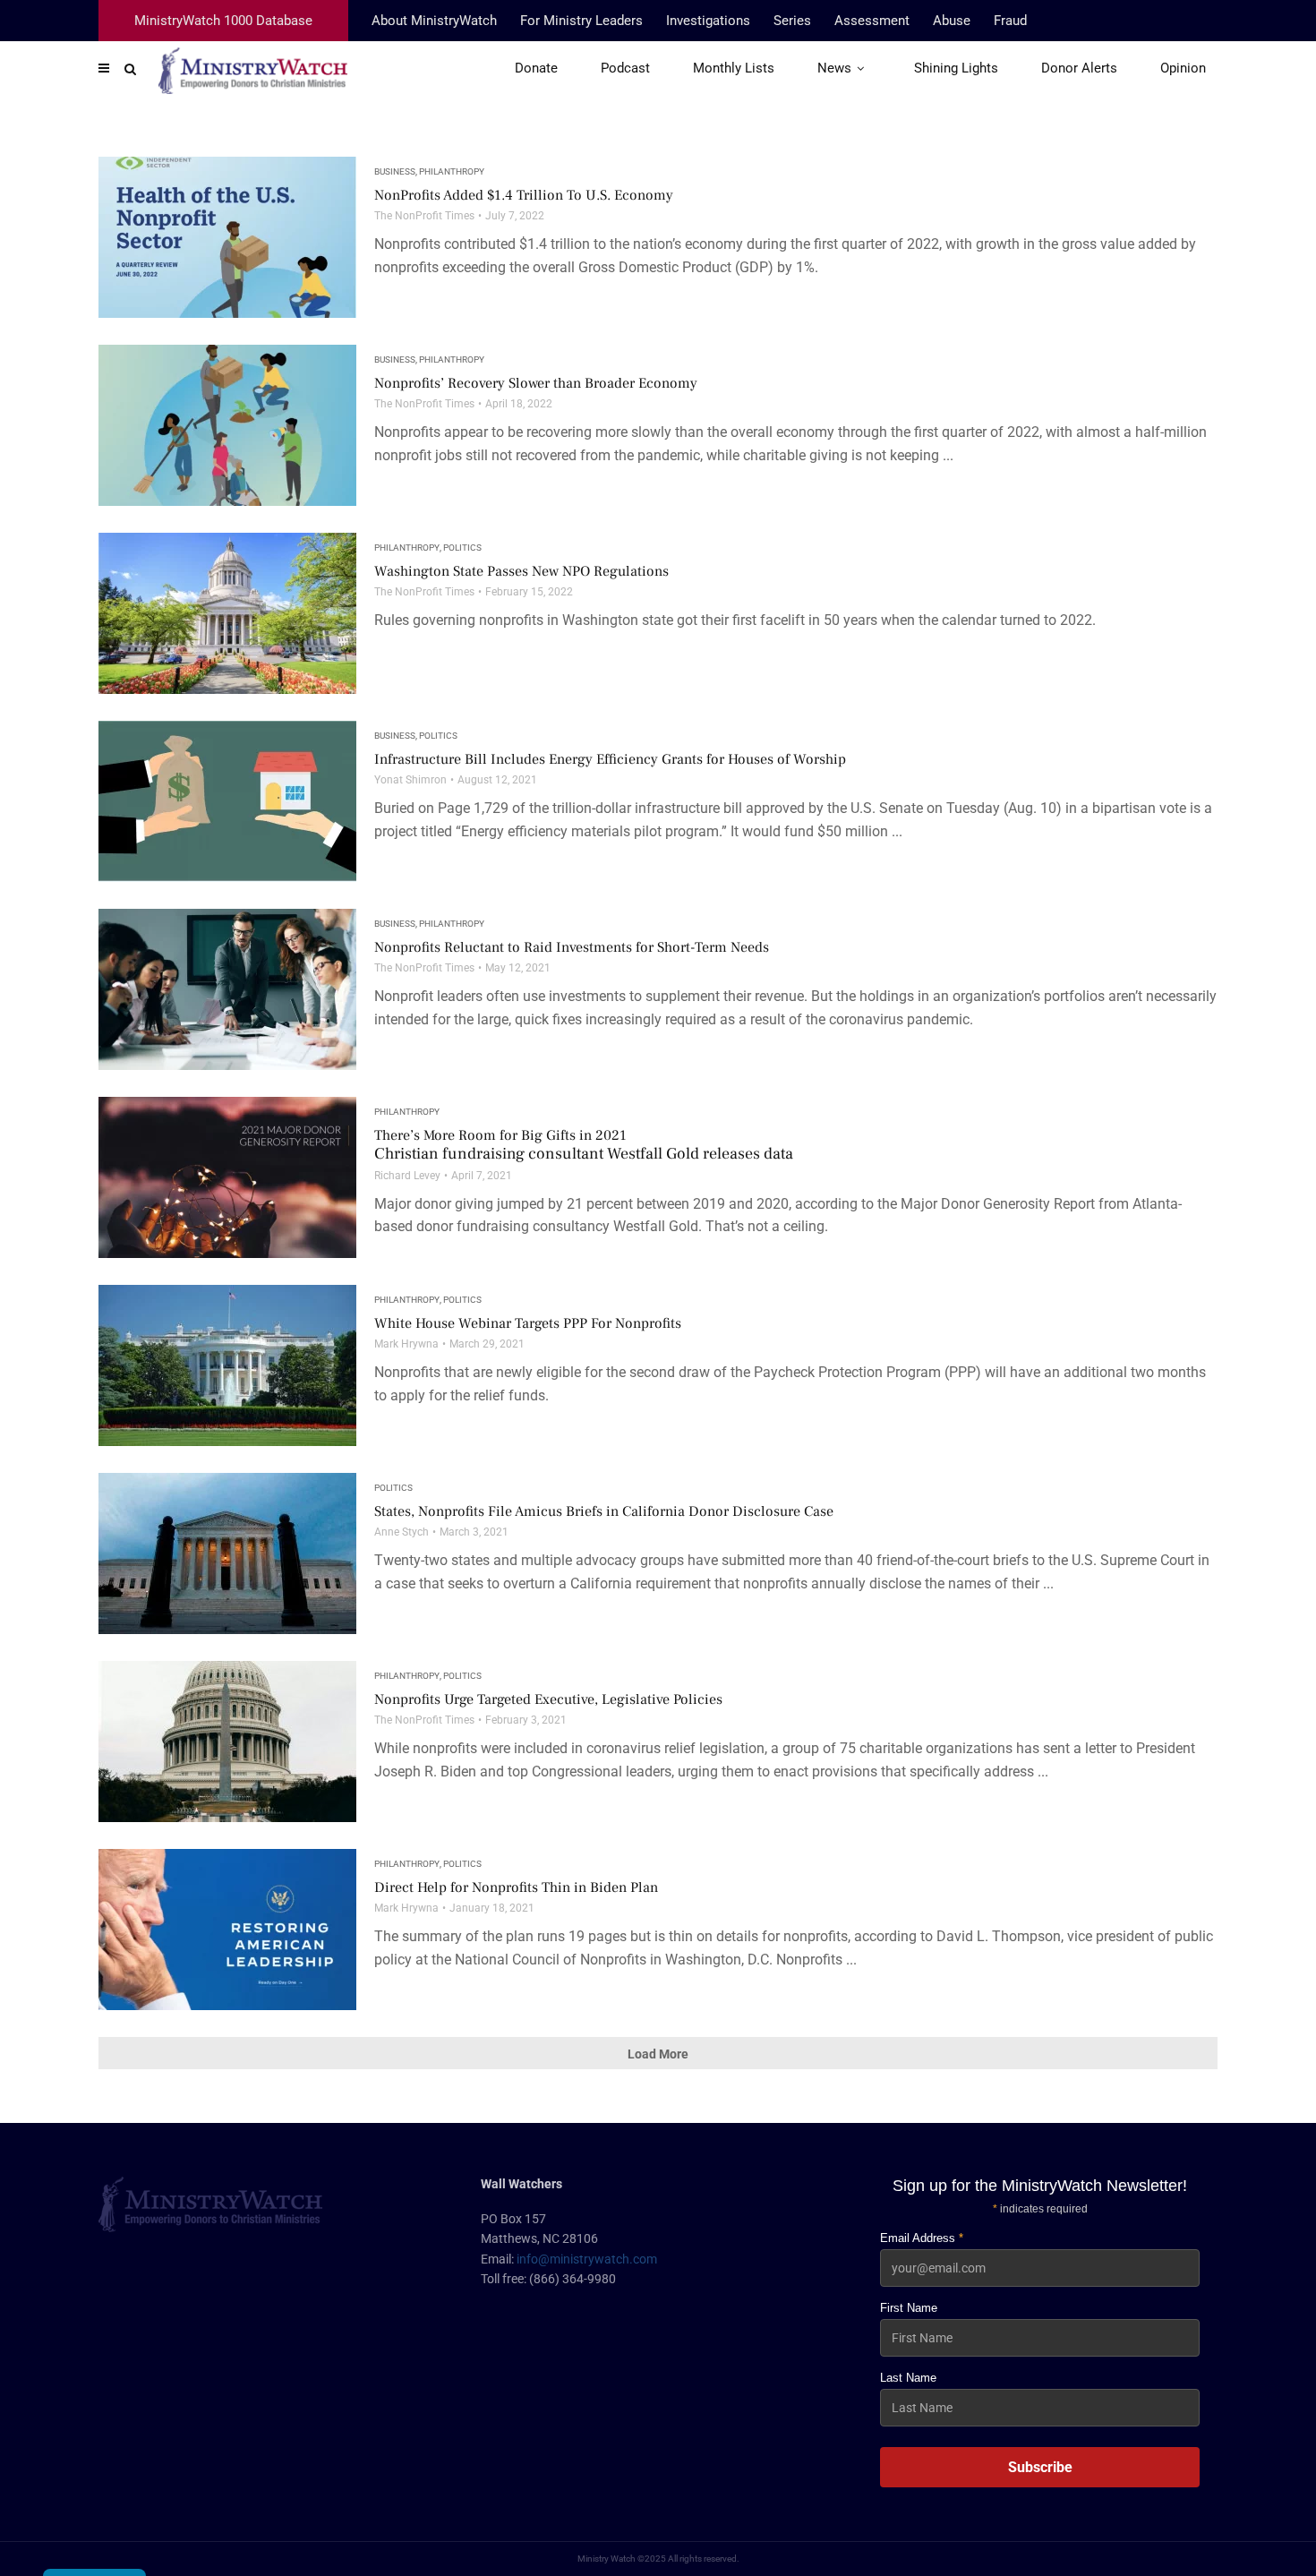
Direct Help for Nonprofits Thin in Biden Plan (516, 1887)
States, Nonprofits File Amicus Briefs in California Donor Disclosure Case (604, 1511)
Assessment (872, 21)
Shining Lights (956, 68)
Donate (536, 68)
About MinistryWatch (434, 21)
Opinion (1183, 68)
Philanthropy (452, 171)
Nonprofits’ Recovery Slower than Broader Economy (536, 383)
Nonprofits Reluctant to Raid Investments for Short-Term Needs (572, 947)
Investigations (708, 21)
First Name (909, 2308)
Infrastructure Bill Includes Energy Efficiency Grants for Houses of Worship (610, 759)
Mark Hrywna (406, 1344)
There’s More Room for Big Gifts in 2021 (584, 1145)
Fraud (1010, 21)
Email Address (922, 2238)
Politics (462, 548)
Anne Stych (402, 1532)
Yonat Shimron (410, 780)
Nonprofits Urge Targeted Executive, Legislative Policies (548, 1699)
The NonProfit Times (424, 216)
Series (792, 21)
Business (395, 171)
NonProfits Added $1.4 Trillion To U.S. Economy (524, 195)
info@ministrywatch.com (587, 2259)
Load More (658, 2054)
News (834, 68)
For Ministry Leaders (581, 21)
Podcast (625, 68)
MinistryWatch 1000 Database (223, 21)
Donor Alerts (1079, 68)
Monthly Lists (734, 68)
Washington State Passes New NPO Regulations (521, 571)
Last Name (908, 2378)
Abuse (952, 21)
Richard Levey (407, 1176)
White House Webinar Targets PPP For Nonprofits (528, 1323)
